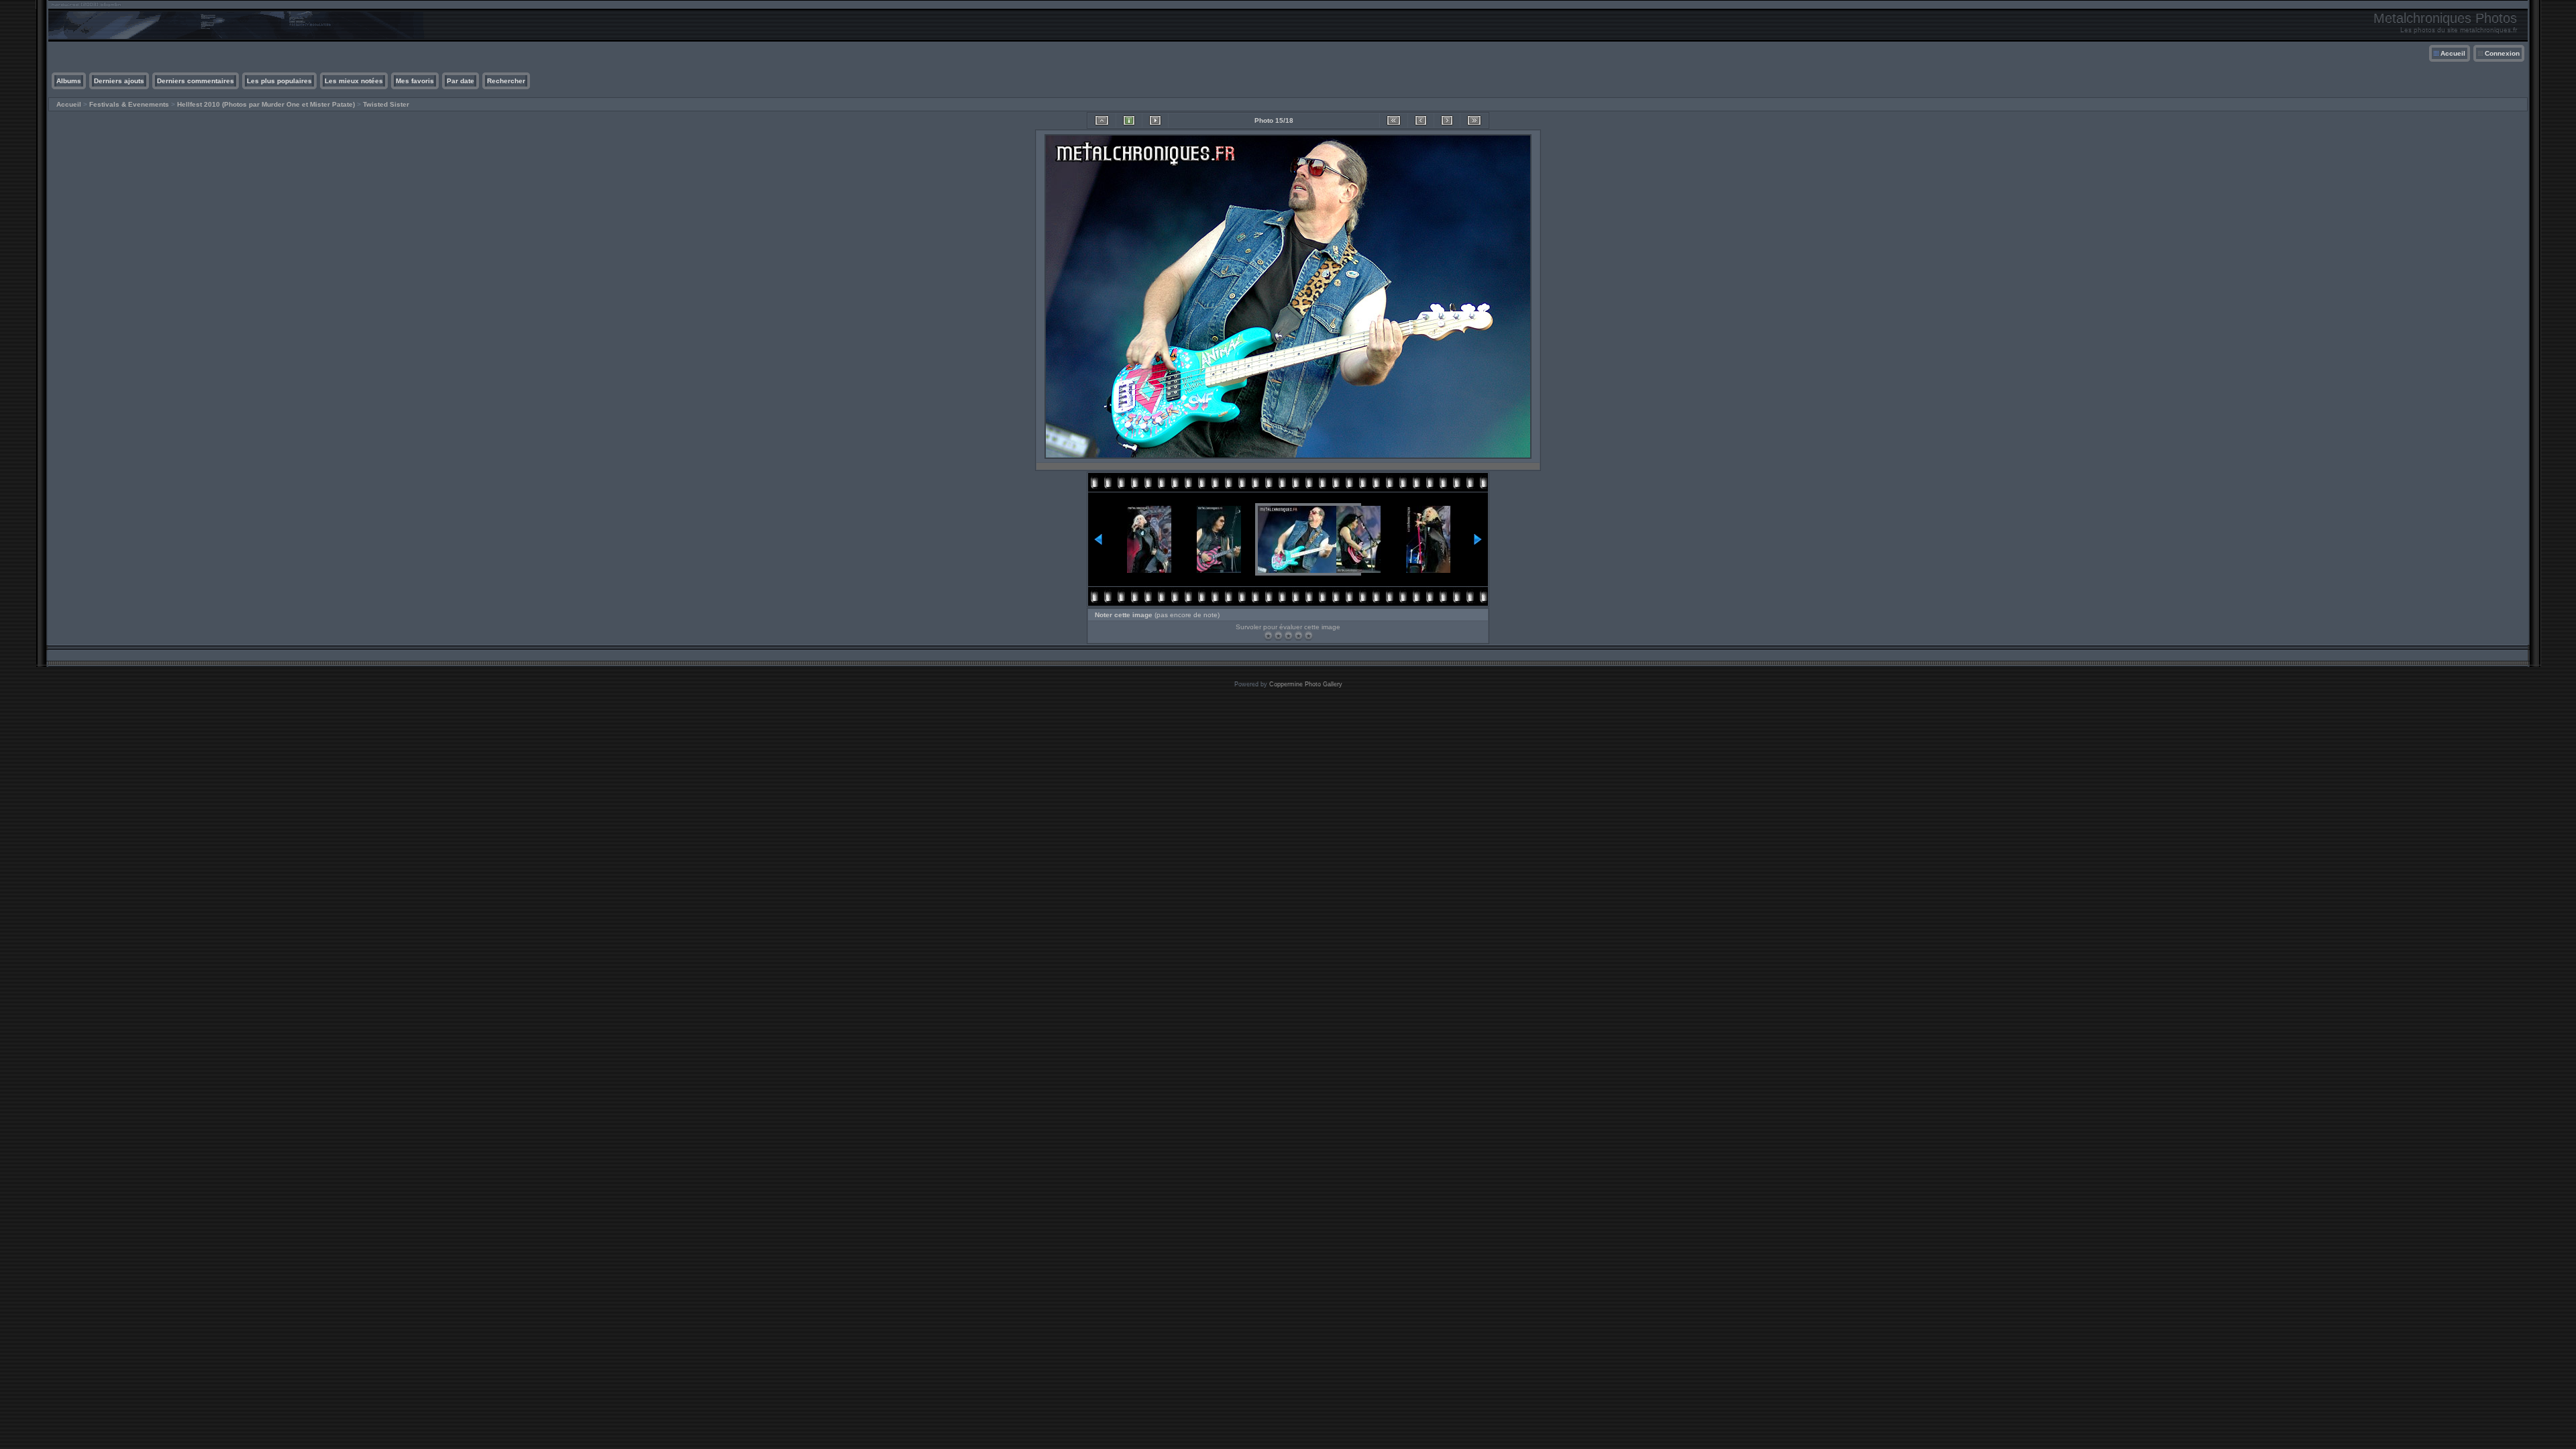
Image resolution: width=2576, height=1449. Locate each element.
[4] (1298, 636)
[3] (1288, 636)
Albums (69, 81)
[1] (1268, 636)
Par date (461, 81)
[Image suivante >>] (1447, 120)
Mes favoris (415, 81)
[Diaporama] (1155, 120)
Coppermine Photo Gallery (1306, 684)
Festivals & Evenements (129, 104)
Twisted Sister (386, 104)
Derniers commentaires (196, 81)
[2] (1278, 636)
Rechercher (506, 81)
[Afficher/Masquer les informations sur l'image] (1129, 120)
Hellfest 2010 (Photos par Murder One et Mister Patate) (266, 104)
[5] (1308, 636)
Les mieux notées (354, 81)
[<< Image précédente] (1421, 120)
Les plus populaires (279, 81)
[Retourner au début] (1394, 120)
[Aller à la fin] (1474, 120)
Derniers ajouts (119, 81)
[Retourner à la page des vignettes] (1102, 120)
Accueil (2453, 53)
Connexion (2502, 53)
